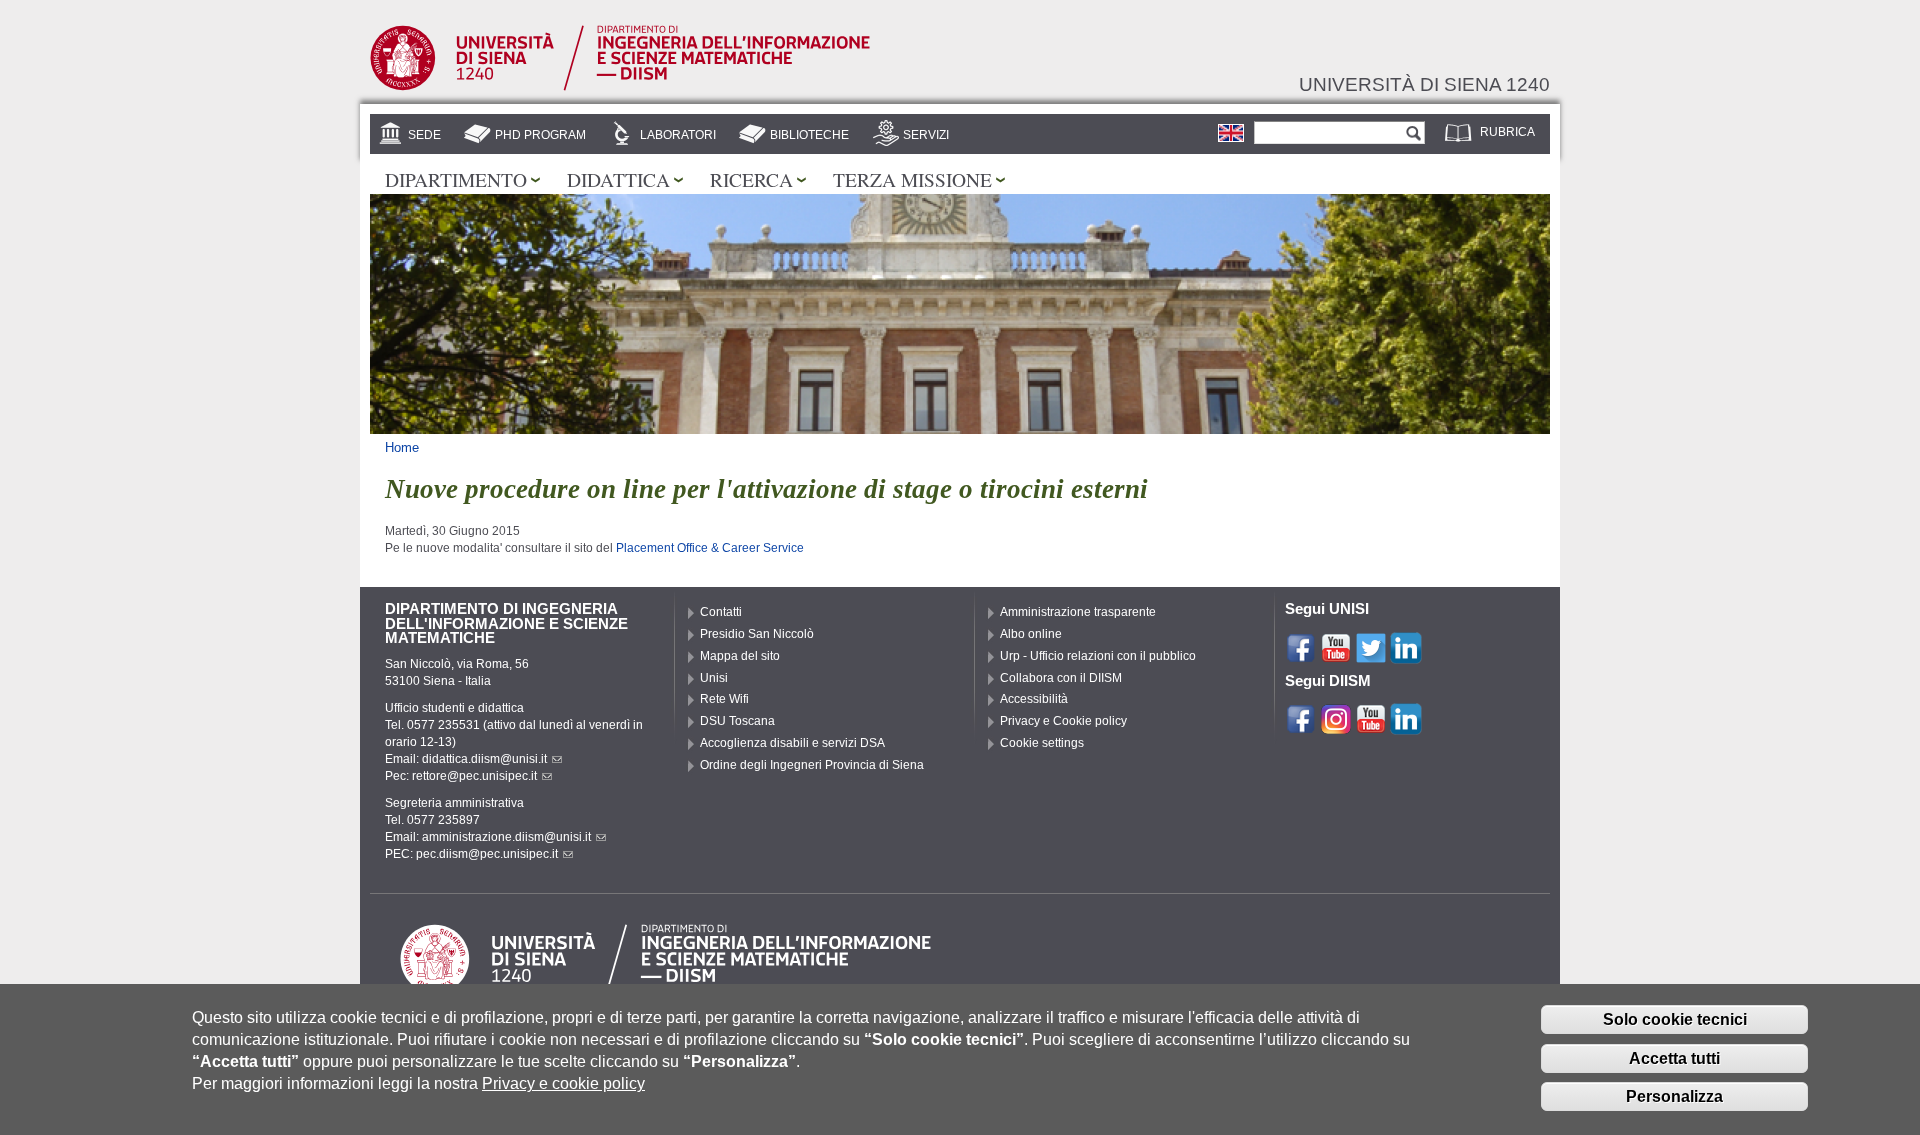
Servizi (926, 135)
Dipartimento (456, 179)
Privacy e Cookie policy (1063, 721)
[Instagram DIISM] (1336, 726)
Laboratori (678, 135)
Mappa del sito (740, 656)
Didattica (618, 179)
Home (402, 447)
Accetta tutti (1674, 1058)
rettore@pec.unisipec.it (474, 776)
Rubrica (1507, 132)
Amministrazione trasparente (1078, 612)
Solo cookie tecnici (1675, 1019)
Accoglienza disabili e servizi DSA (792, 743)
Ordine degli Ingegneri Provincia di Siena (812, 765)
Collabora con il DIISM (1061, 678)
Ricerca (751, 179)
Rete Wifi (724, 699)
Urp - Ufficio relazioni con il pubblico (1098, 656)
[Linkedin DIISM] (1406, 726)
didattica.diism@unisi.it (484, 759)
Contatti (721, 612)
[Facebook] (1301, 654)
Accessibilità (1034, 699)
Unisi (714, 678)
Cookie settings (1042, 743)
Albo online (1031, 634)
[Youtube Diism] (1371, 726)
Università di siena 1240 (1424, 84)
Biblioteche (809, 135)
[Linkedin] (1406, 654)
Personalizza (1674, 1097)
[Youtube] (1336, 654)
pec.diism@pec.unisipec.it (487, 854)
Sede (424, 135)
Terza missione (912, 179)
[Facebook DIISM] (1301, 726)
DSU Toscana (737, 721)
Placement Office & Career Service (710, 548)
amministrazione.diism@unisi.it (506, 837)
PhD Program (540, 135)
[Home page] (620, 87)
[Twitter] (1371, 654)
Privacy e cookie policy (563, 1084)
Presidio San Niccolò (757, 634)
